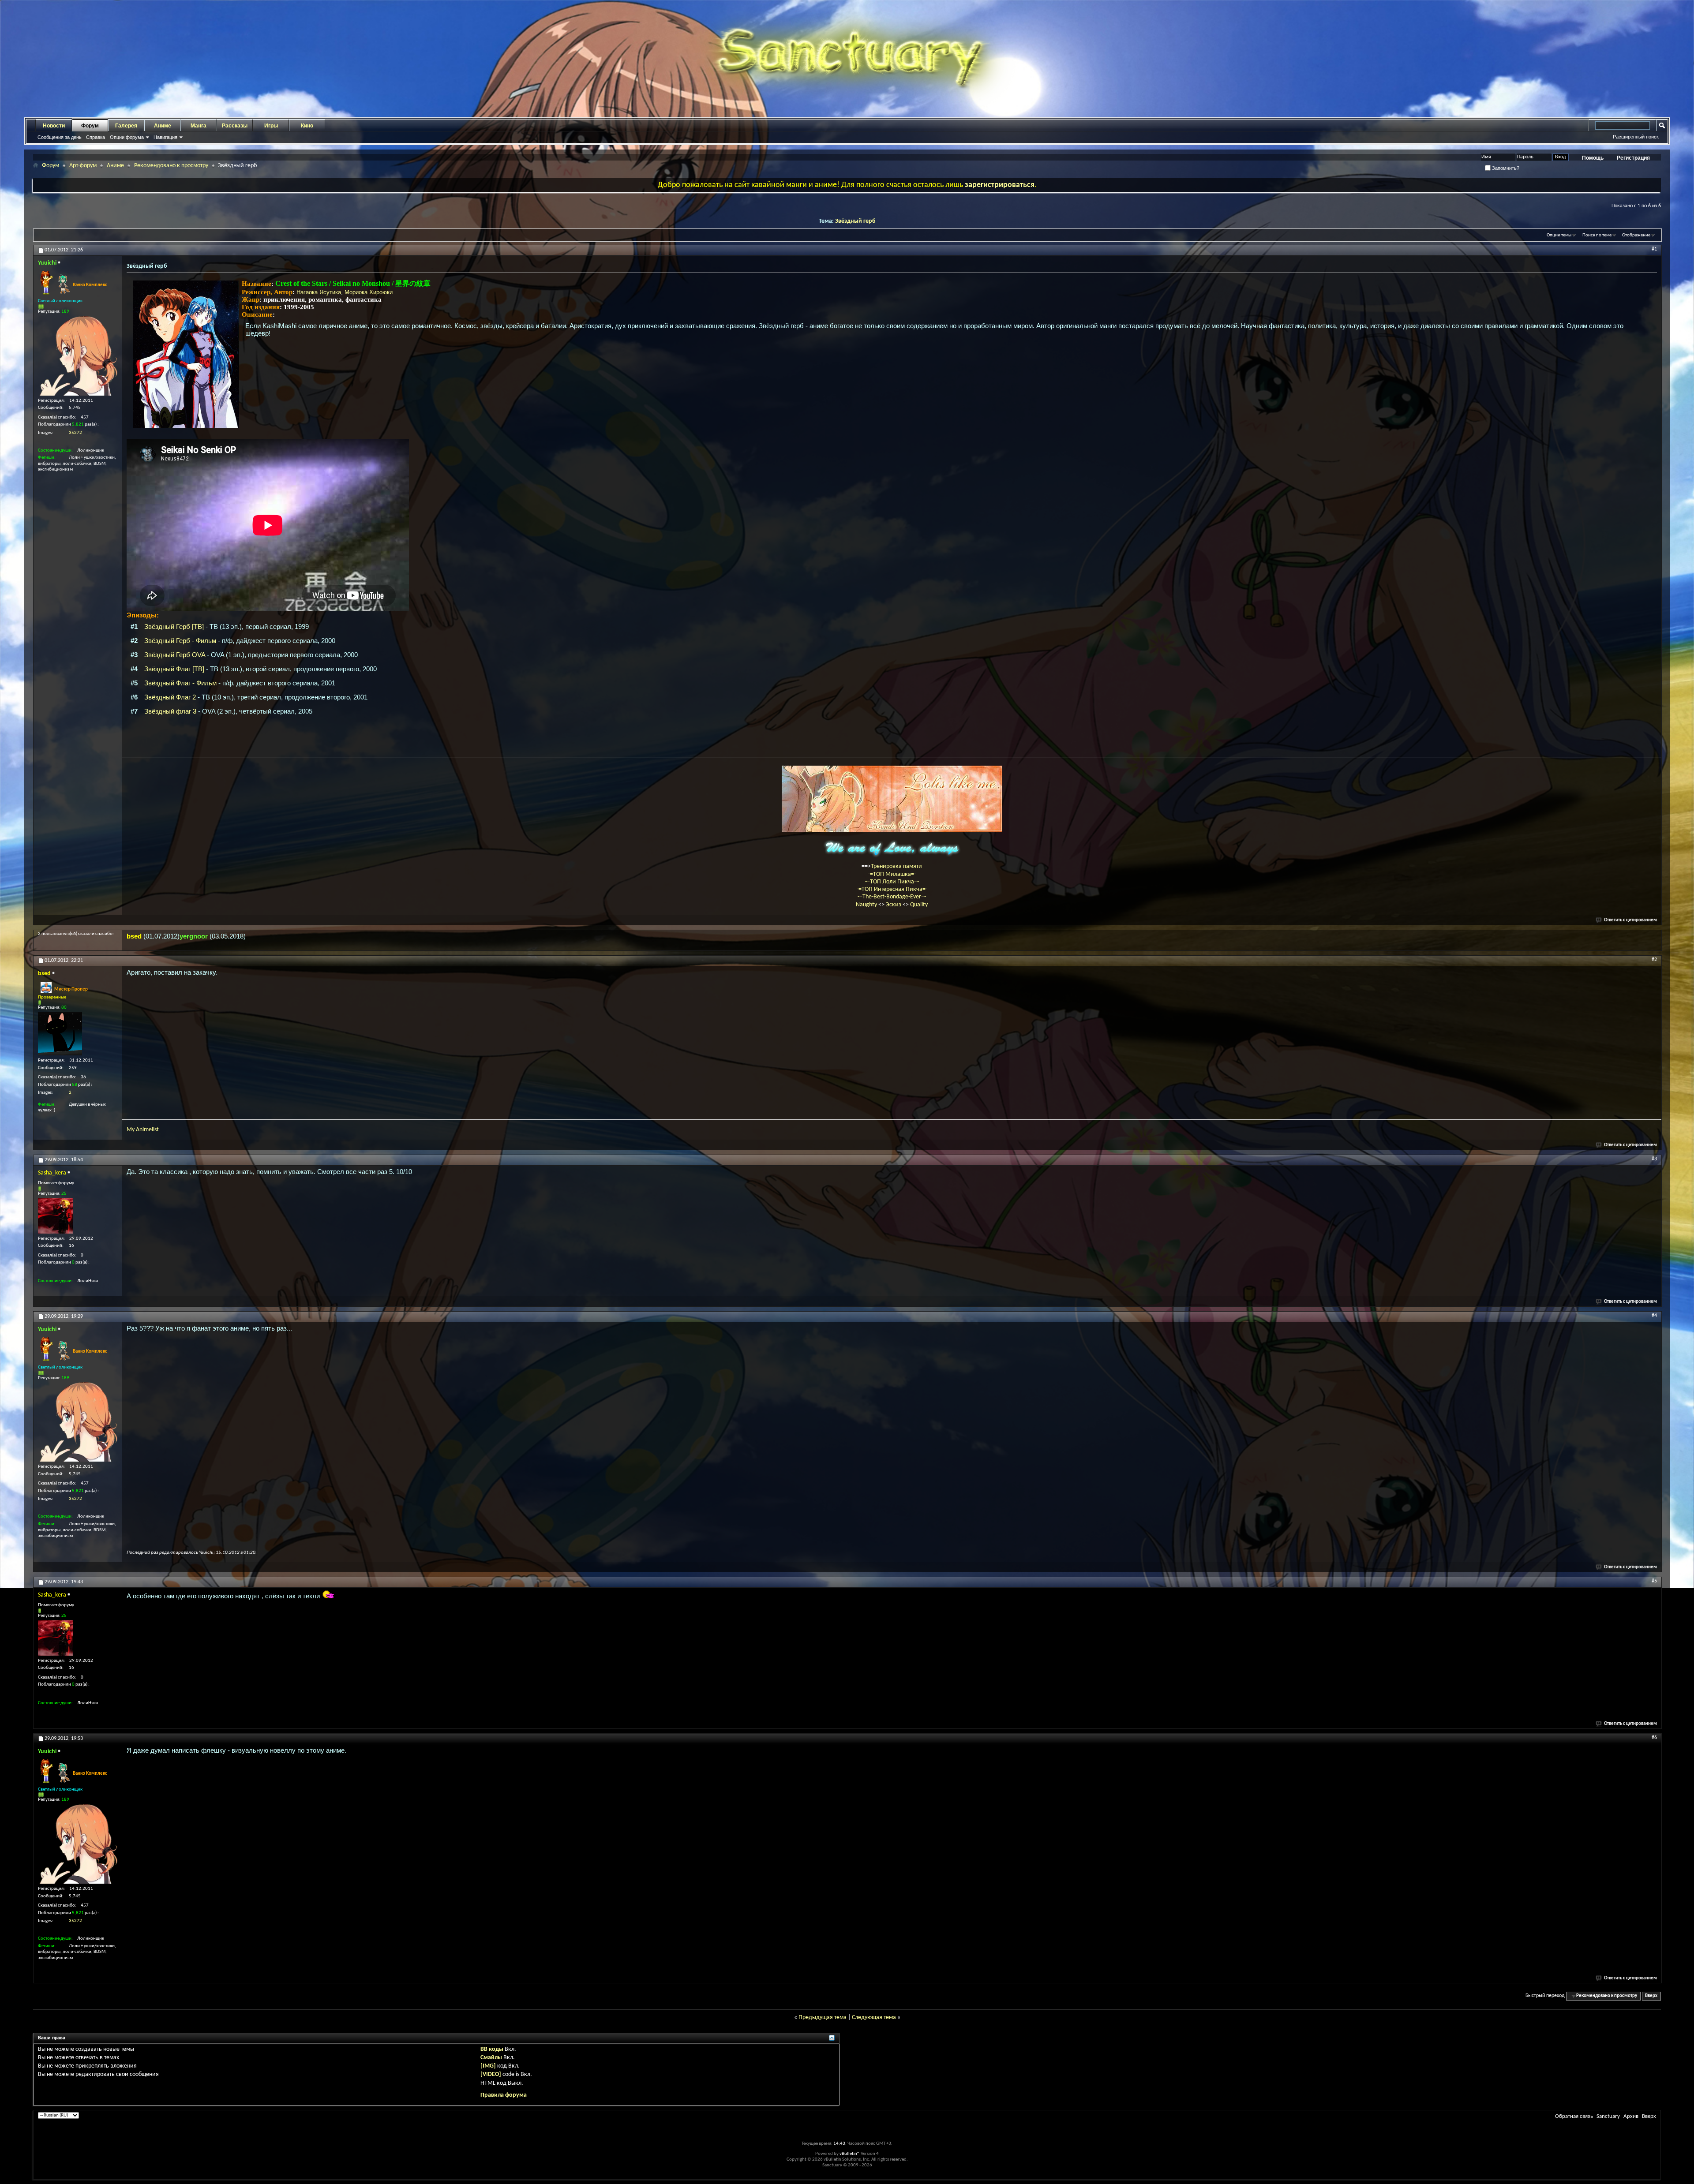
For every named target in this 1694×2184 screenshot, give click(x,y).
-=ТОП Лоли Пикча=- (892, 882)
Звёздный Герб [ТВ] (174, 626)
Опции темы (1559, 235)
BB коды (492, 2049)
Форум (90, 126)
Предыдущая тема (823, 2018)
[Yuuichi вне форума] (78, 356)
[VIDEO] (491, 2074)
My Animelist (143, 1130)
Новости (54, 126)
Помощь (1593, 158)
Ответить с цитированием (1630, 920)
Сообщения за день (60, 137)
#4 (1654, 1316)
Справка (96, 137)
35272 (75, 433)
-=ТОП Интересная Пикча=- (892, 889)
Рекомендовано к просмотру (171, 166)
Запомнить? (1505, 168)
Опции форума (127, 137)
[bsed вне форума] (60, 1034)
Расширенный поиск (1636, 137)
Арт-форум (83, 166)
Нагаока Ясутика (319, 292)
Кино (307, 126)
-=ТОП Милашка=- (892, 874)
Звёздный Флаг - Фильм (180, 683)
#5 (1654, 1581)
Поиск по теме (1597, 235)
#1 (1654, 249)
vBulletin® (850, 2154)
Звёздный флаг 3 (170, 711)
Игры (271, 126)
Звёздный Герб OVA (175, 655)
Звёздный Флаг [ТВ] (174, 669)
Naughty (867, 905)
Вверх (1651, 1996)
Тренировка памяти (896, 866)
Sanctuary (1608, 2116)
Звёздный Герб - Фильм (180, 641)
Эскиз (894, 905)
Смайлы (491, 2058)
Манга (199, 126)
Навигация (165, 137)
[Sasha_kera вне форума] (56, 1216)
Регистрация (1633, 158)
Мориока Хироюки (369, 292)
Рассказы (235, 126)
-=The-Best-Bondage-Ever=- (892, 897)
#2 (1654, 960)
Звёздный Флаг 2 (170, 697)
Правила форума (504, 2095)
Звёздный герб (855, 221)
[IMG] (488, 2066)
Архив (1631, 2116)
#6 (1654, 1738)
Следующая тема (874, 2018)
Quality (919, 905)
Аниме (163, 126)
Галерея (126, 126)
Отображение (1636, 235)
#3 (1654, 1159)
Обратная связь (1574, 2116)
